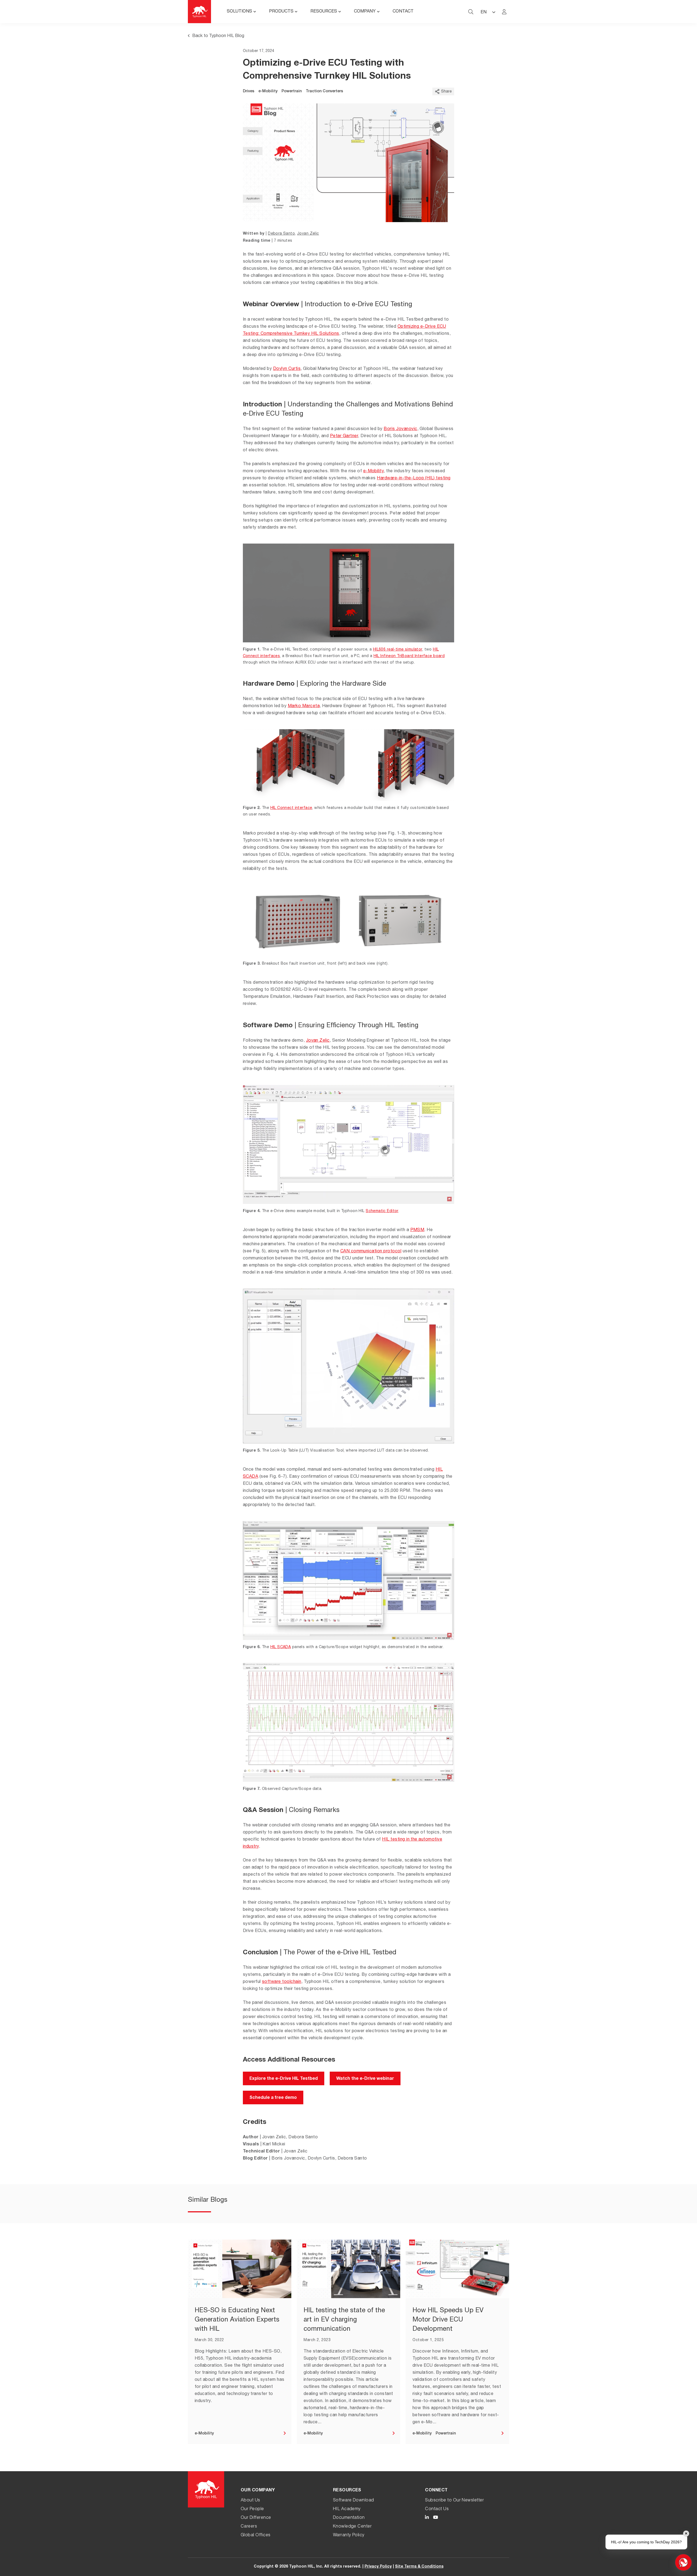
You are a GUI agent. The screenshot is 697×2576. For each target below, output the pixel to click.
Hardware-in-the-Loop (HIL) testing (414, 479)
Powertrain (292, 91)
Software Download (354, 2501)
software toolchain (282, 1982)
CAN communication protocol (371, 1252)
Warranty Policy (349, 2535)
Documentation (349, 2518)
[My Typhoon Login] (504, 12)
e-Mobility (268, 91)
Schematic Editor (382, 1211)
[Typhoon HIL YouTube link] (436, 2518)
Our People (252, 2509)
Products (281, 12)
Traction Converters (324, 91)
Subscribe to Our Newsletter (454, 2501)
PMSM (417, 1230)
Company (365, 12)
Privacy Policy (378, 2567)
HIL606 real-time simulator (398, 650)
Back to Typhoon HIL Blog (218, 36)
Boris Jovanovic (400, 429)
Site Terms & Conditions (419, 2567)
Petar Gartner (344, 436)
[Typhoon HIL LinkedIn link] (427, 2518)
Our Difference (256, 2518)
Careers (249, 2527)
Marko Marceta (304, 706)
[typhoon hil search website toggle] (471, 12)
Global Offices (256, 2535)
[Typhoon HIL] (199, 12)
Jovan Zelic (308, 234)
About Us (250, 2501)
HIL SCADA (281, 1647)
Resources (324, 12)
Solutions (239, 12)
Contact (403, 12)
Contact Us (437, 2509)
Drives (249, 91)
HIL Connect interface (291, 808)
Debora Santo (281, 234)
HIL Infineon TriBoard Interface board (409, 656)
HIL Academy (347, 2509)
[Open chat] (683, 2562)
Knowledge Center (352, 2527)
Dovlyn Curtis (287, 369)
